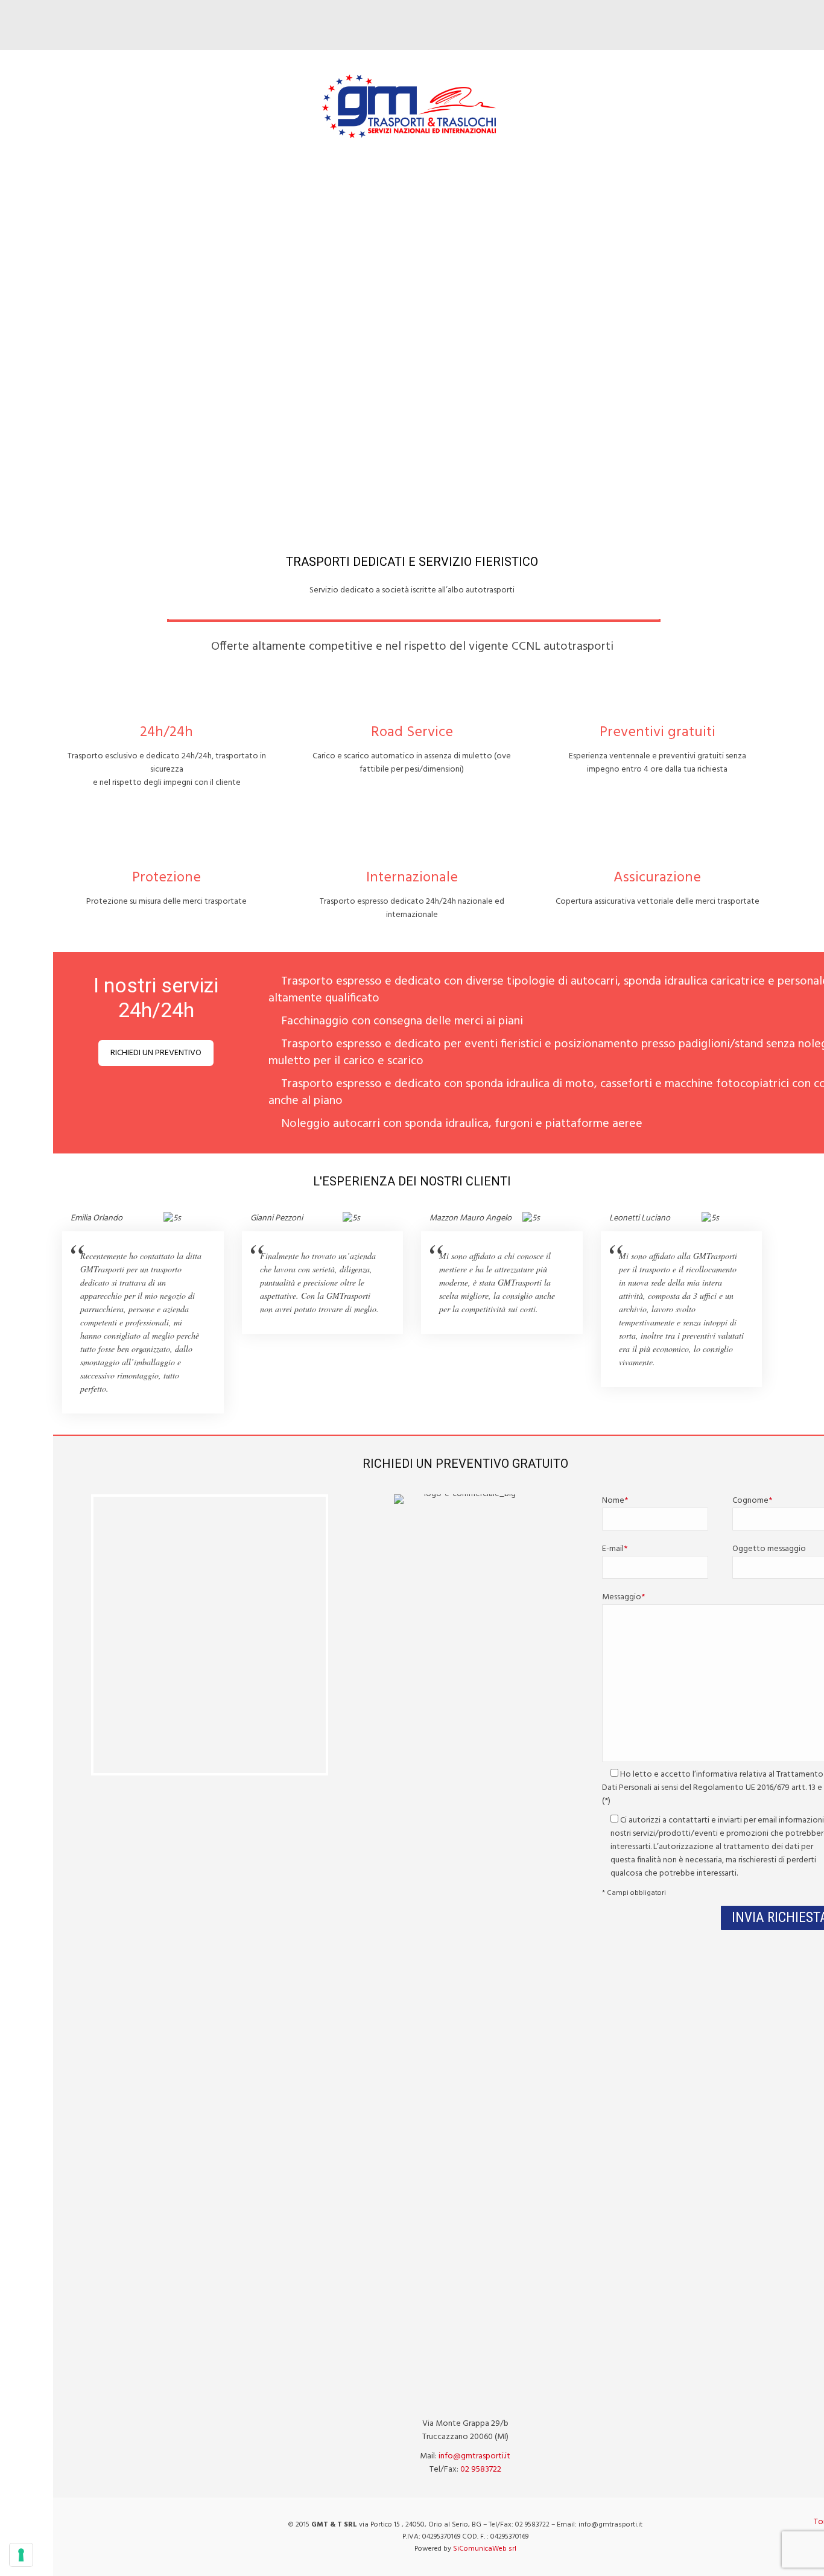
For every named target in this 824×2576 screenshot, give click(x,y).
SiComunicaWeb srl (485, 2549)
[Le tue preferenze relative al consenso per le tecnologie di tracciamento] (21, 2555)
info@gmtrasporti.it (474, 2456)
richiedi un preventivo (156, 1053)
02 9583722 (481, 2470)
